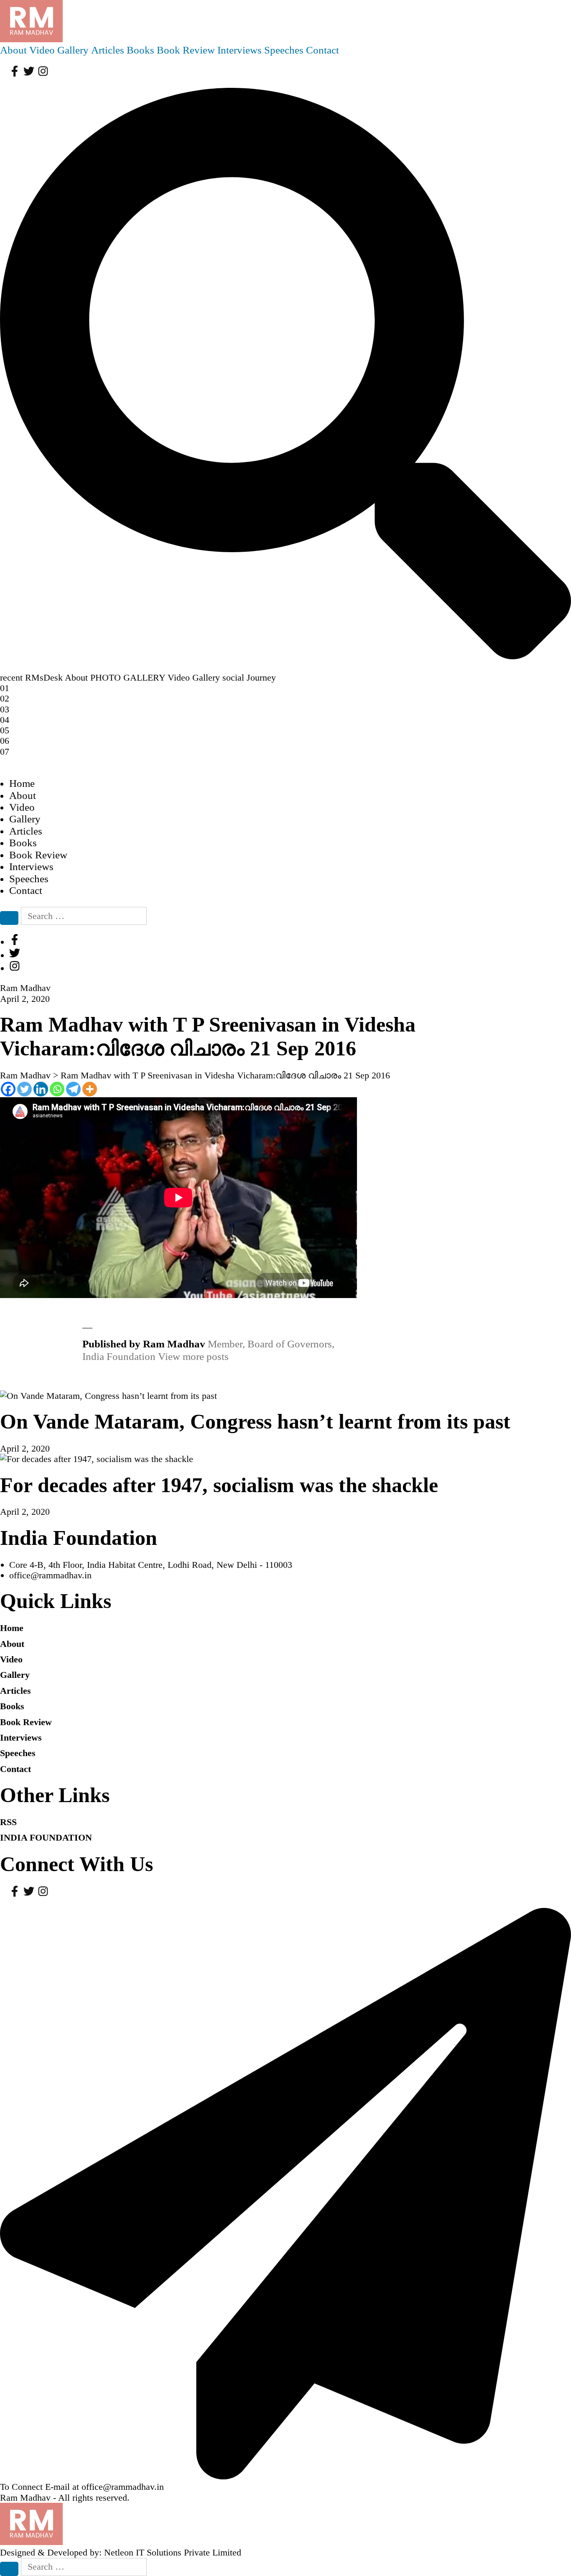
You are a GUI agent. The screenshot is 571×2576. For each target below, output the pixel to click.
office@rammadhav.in (50, 1575)
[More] (90, 1089)
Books (140, 50)
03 (5, 709)
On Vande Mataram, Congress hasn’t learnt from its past (255, 1422)
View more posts (193, 1356)
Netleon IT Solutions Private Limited (173, 2552)
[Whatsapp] (57, 1089)
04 (5, 720)
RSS (8, 1822)
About (13, 50)
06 (5, 741)
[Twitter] (24, 1089)
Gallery (73, 50)
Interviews (240, 50)
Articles (108, 50)
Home (22, 783)
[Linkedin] (41, 1089)
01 (5, 688)
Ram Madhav (25, 2498)
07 (5, 752)
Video (42, 50)
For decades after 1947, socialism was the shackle (219, 1485)
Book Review (186, 50)
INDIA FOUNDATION (46, 1837)
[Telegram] (73, 1089)
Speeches (284, 50)
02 (5, 698)
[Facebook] (8, 1089)
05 (5, 730)
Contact (322, 50)
